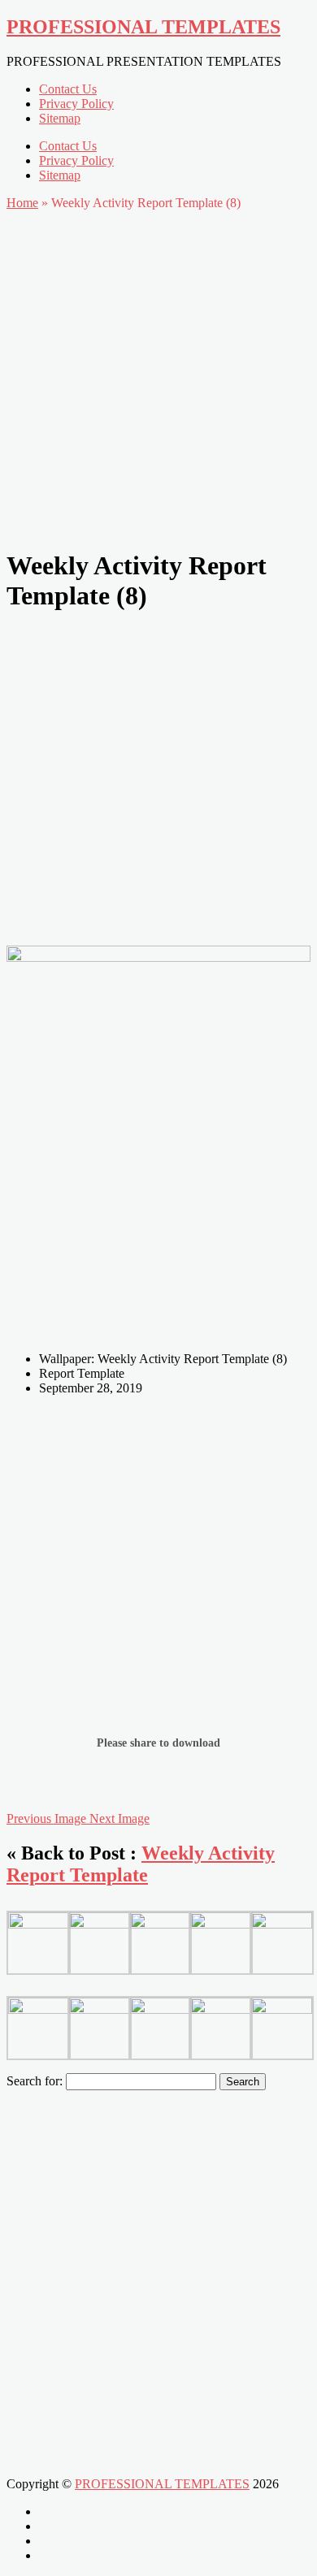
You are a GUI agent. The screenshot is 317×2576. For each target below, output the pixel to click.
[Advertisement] (158, 375)
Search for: (35, 2081)
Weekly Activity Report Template (141, 1864)
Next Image (119, 1818)
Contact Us (68, 89)
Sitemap (60, 118)
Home (22, 203)
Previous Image (48, 1818)
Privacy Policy (76, 104)
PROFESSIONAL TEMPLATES (143, 27)
